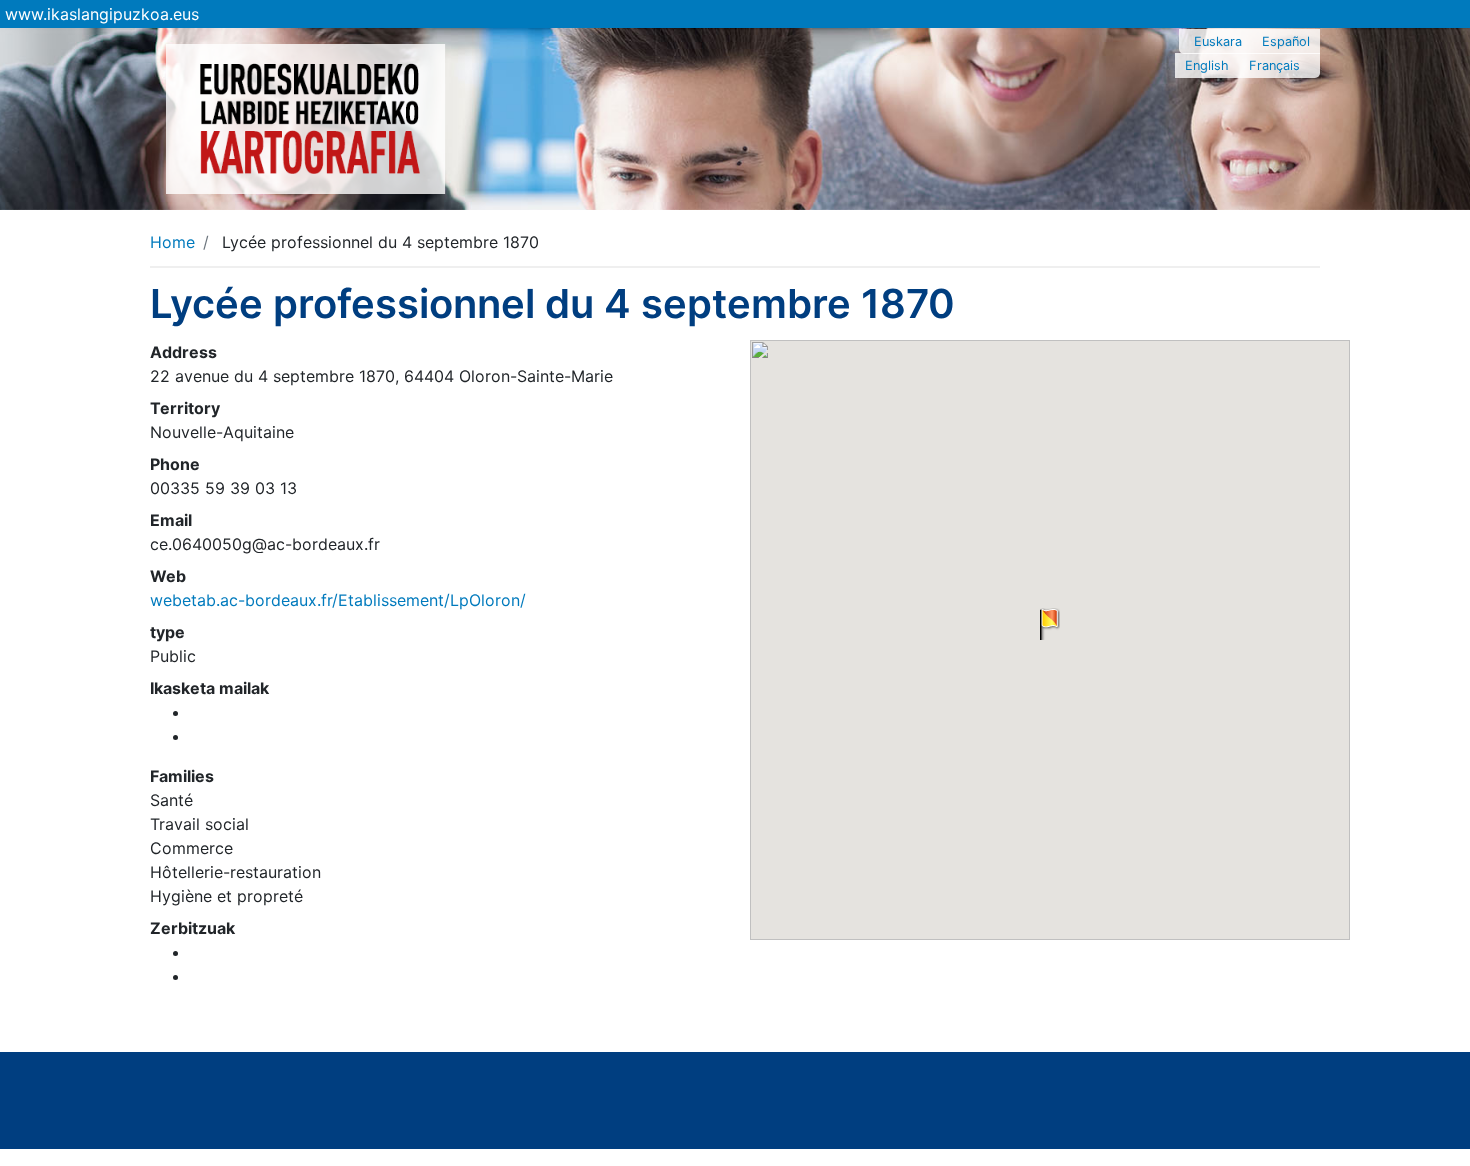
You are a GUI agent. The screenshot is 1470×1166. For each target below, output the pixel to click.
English (1207, 65)
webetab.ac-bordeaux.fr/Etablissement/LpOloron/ (338, 600)
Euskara (1218, 41)
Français (1274, 65)
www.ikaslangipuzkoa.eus (102, 14)
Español (1286, 41)
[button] (1050, 624)
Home (172, 242)
